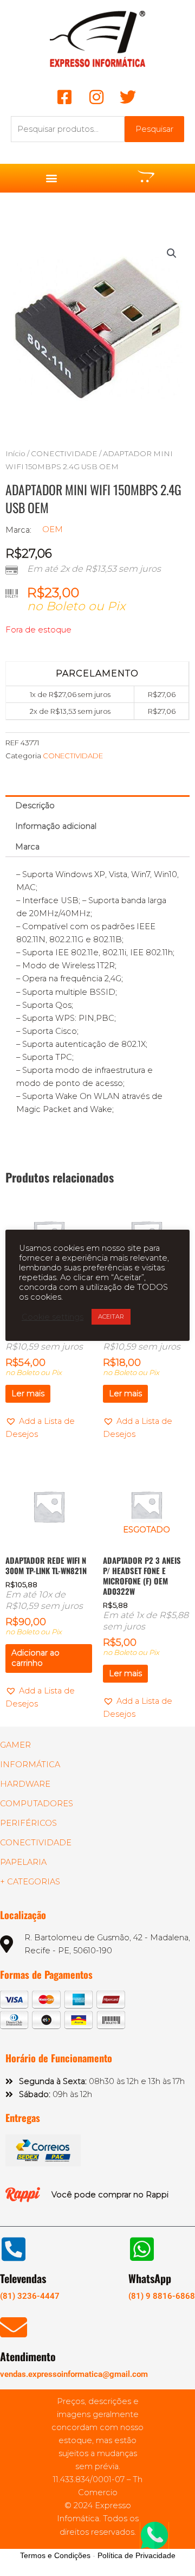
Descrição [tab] (35, 806)
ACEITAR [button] (111, 1316)
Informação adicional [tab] (56, 826)
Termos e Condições (55, 2555)
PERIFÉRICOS (28, 1823)
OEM (53, 529)
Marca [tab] (27, 847)
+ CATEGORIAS (30, 1882)
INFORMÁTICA (30, 1765)
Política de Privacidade (136, 2555)
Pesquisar (154, 129)
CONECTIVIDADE (64, 453)
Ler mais (28, 1394)
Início (15, 453)
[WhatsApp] (142, 2249)
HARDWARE (25, 1784)
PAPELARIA (23, 1862)
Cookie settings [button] (53, 1317)
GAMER (15, 1745)
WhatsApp (150, 2278)
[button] (52, 178)
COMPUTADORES (37, 1804)
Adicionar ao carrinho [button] (35, 1658)
